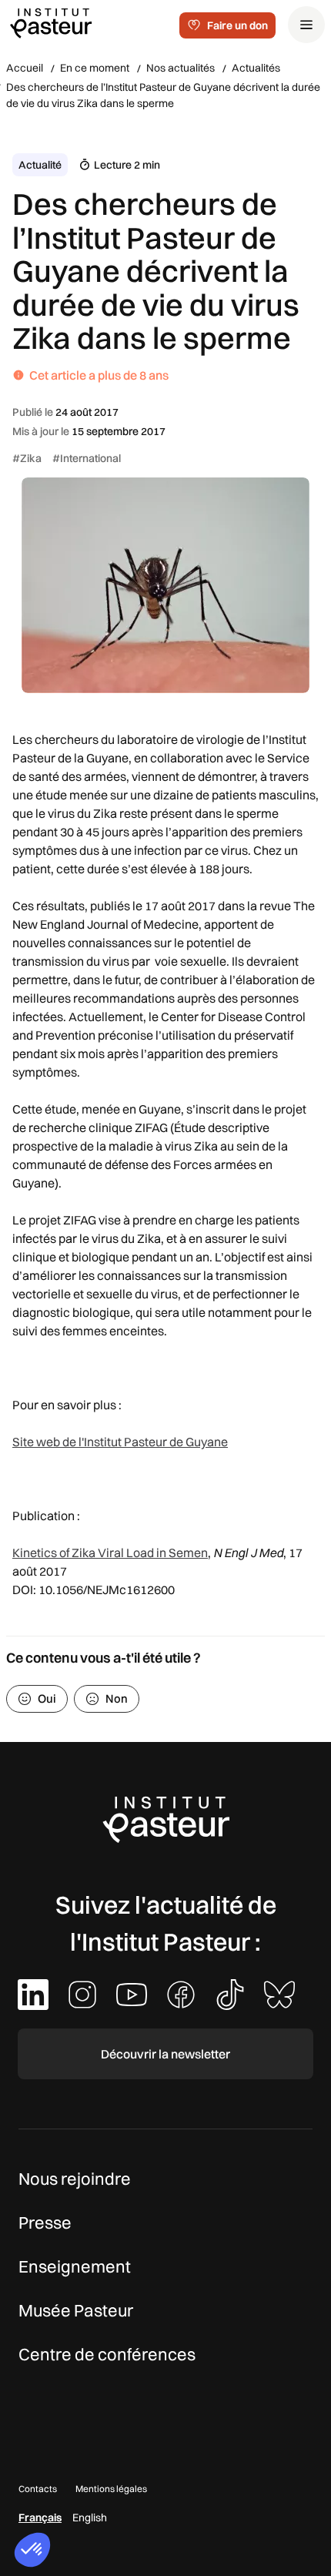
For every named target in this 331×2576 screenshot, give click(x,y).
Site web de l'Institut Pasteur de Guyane (120, 1442)
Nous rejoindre (75, 2179)
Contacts (38, 2489)
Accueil (25, 68)
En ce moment (95, 68)
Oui (47, 1698)
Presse (45, 2223)
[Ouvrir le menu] (306, 25)
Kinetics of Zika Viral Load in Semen (110, 1553)
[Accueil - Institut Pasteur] (51, 22)
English (90, 2517)
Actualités (256, 68)
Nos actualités (181, 68)
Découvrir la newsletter (165, 2054)
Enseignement (75, 2266)
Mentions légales (111, 2489)
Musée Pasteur (76, 2310)
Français (40, 2517)
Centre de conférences (107, 2354)
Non (117, 1698)
